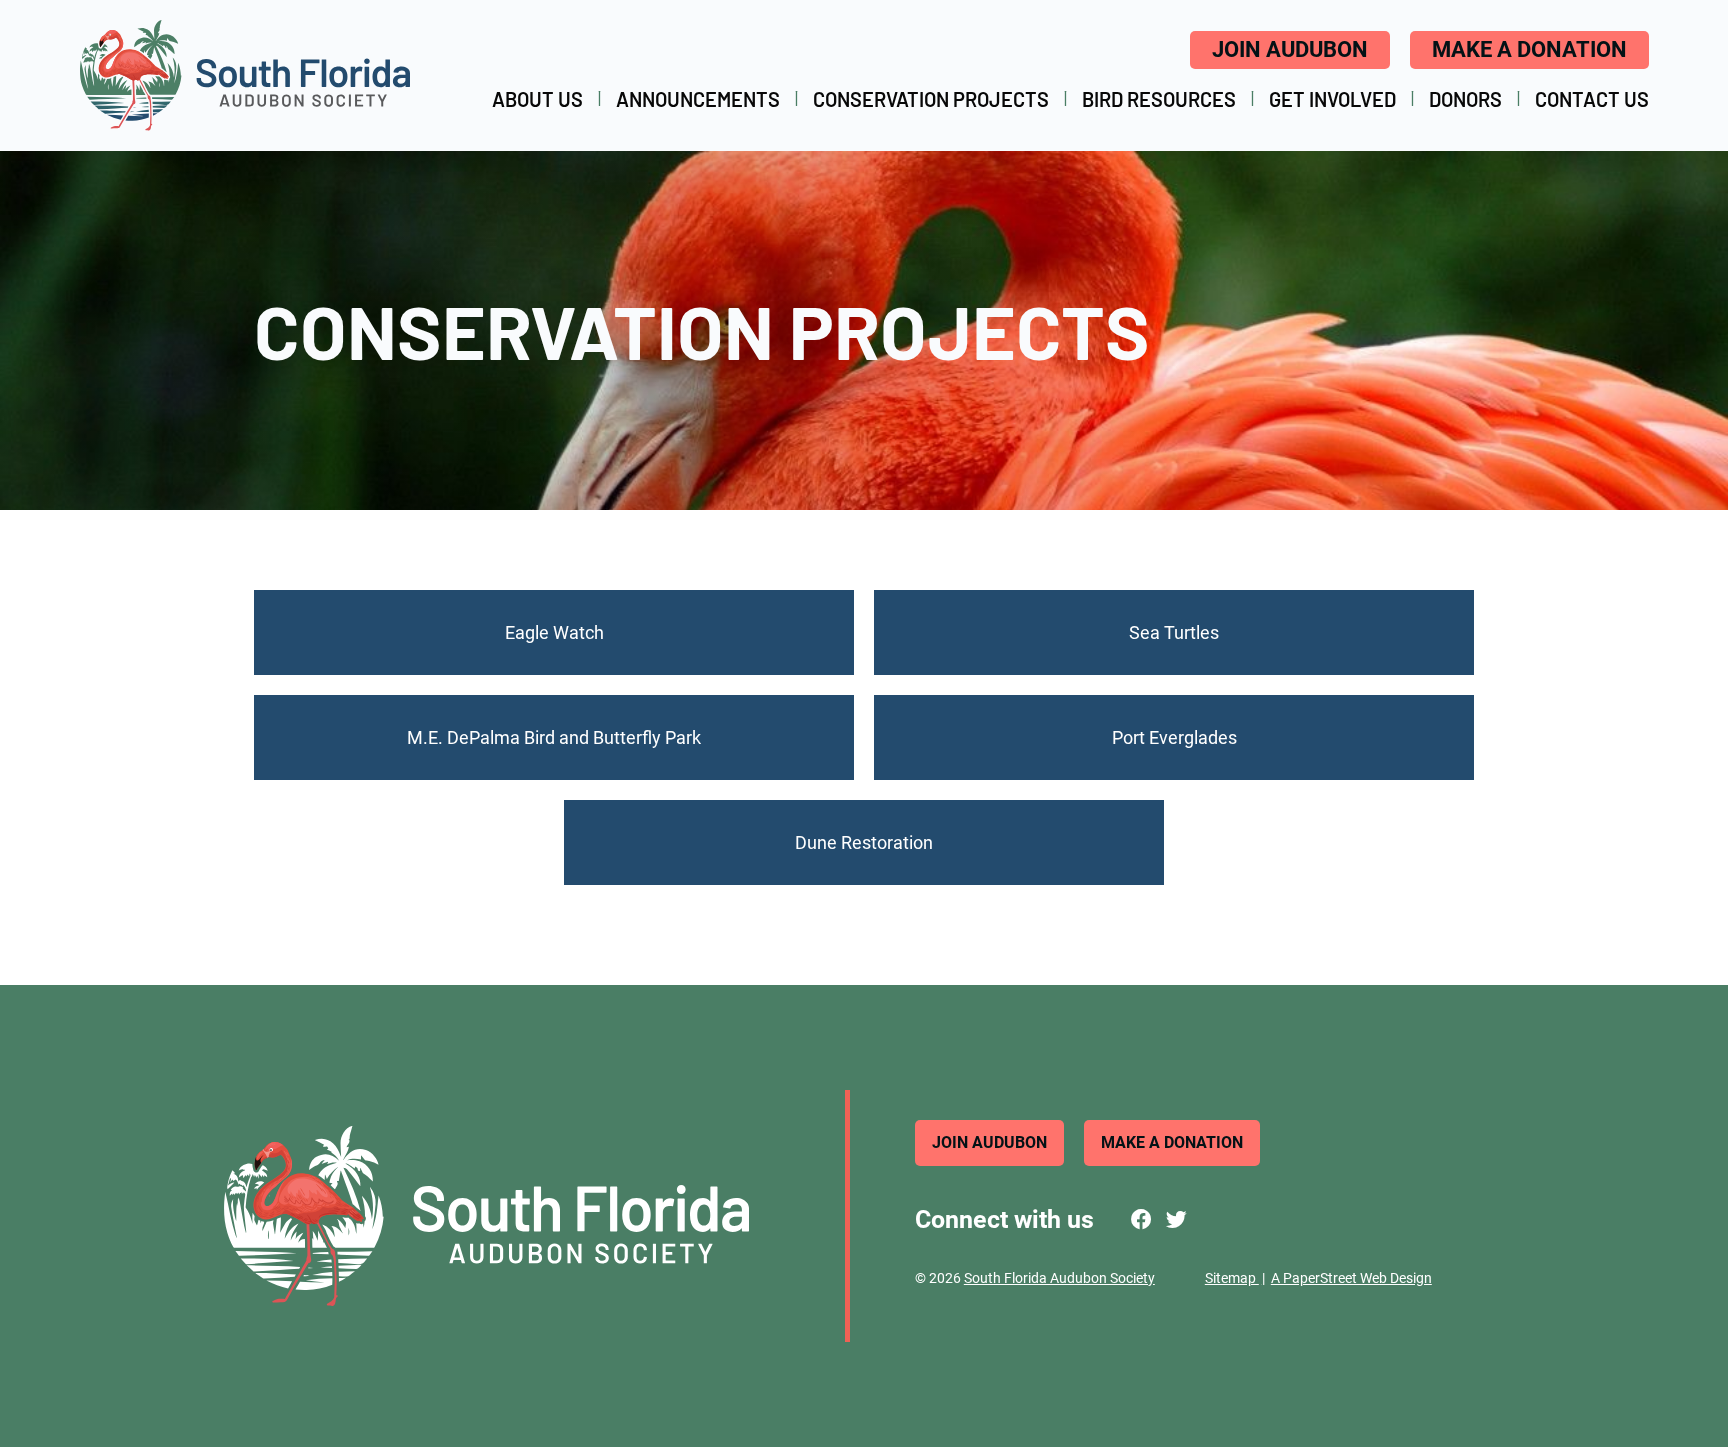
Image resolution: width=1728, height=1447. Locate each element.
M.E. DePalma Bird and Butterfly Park (554, 737)
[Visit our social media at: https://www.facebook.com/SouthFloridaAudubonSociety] (1141, 1220)
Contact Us (1592, 99)
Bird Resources (1159, 99)
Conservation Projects (931, 99)
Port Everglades (1174, 737)
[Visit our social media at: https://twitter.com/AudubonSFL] (1176, 1220)
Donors (1465, 99)
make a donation (1529, 49)
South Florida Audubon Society (1059, 1278)
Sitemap (1232, 1278)
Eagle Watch (554, 632)
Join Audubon (1290, 49)
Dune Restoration (864, 842)
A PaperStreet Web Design (1351, 1278)
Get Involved (1332, 99)
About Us (537, 99)
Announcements (698, 99)
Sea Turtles (1174, 632)
